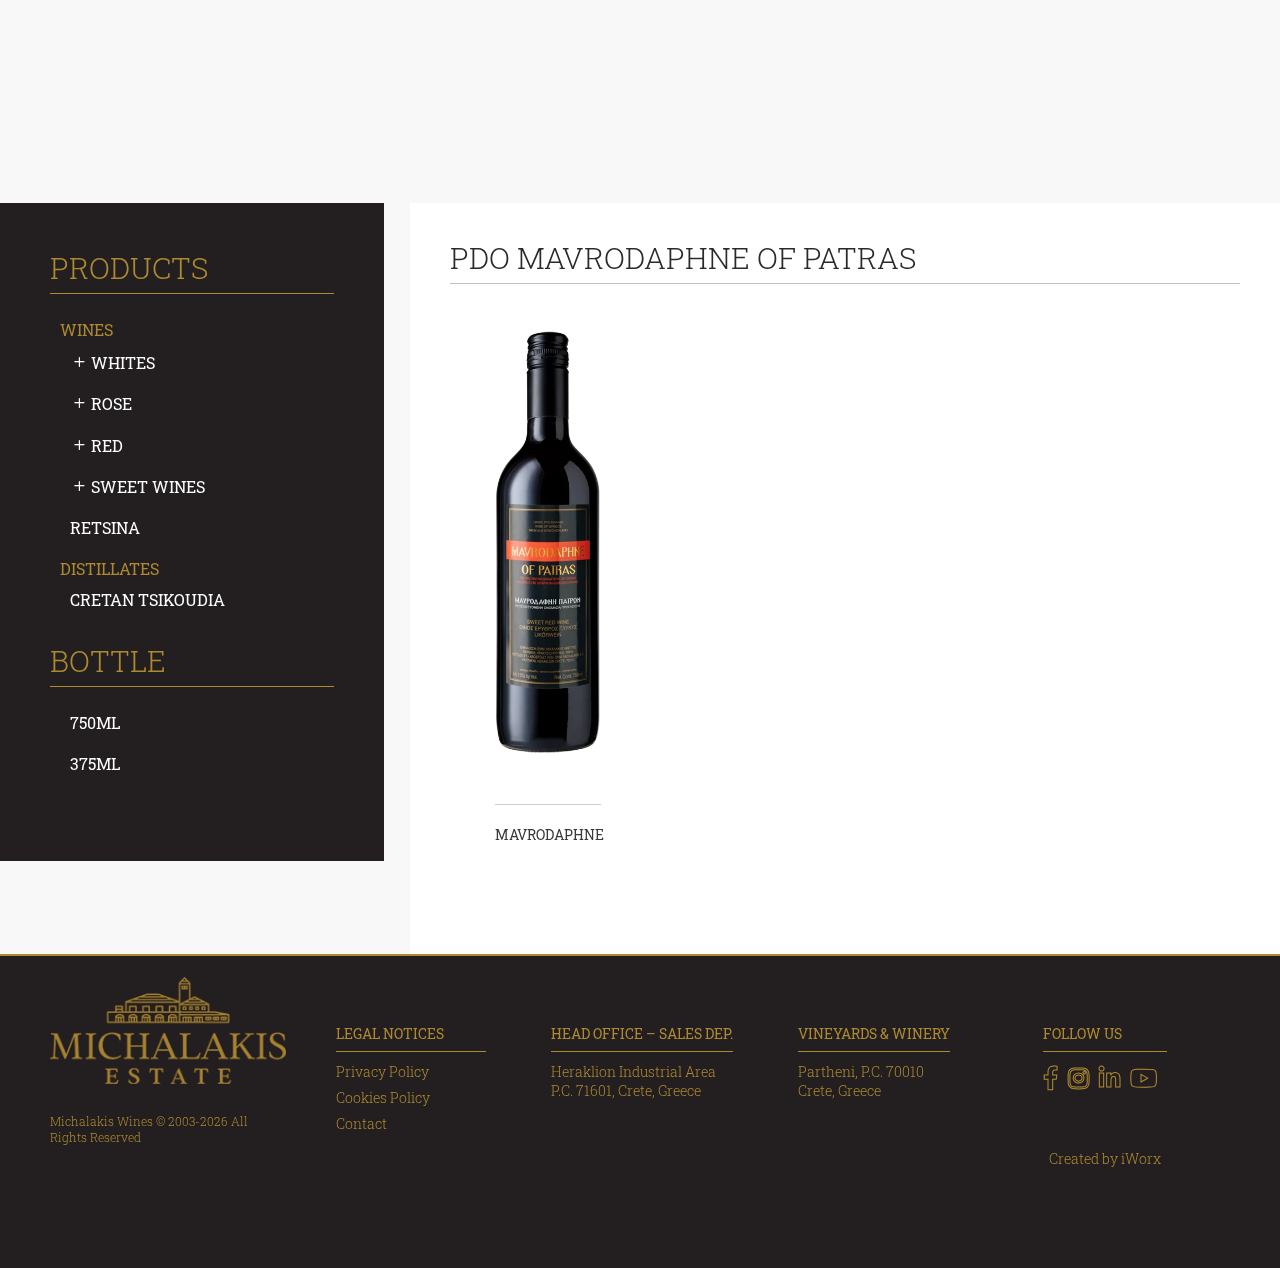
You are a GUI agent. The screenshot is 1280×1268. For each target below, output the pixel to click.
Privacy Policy (382, 1071)
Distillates (109, 568)
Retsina (105, 527)
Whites (123, 362)
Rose (111, 403)
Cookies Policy (383, 1097)
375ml (95, 763)
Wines (86, 329)
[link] (1050, 1078)
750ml (95, 722)
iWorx (1141, 1158)
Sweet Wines (148, 486)
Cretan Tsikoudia (147, 599)
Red (107, 445)
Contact (361, 1123)
